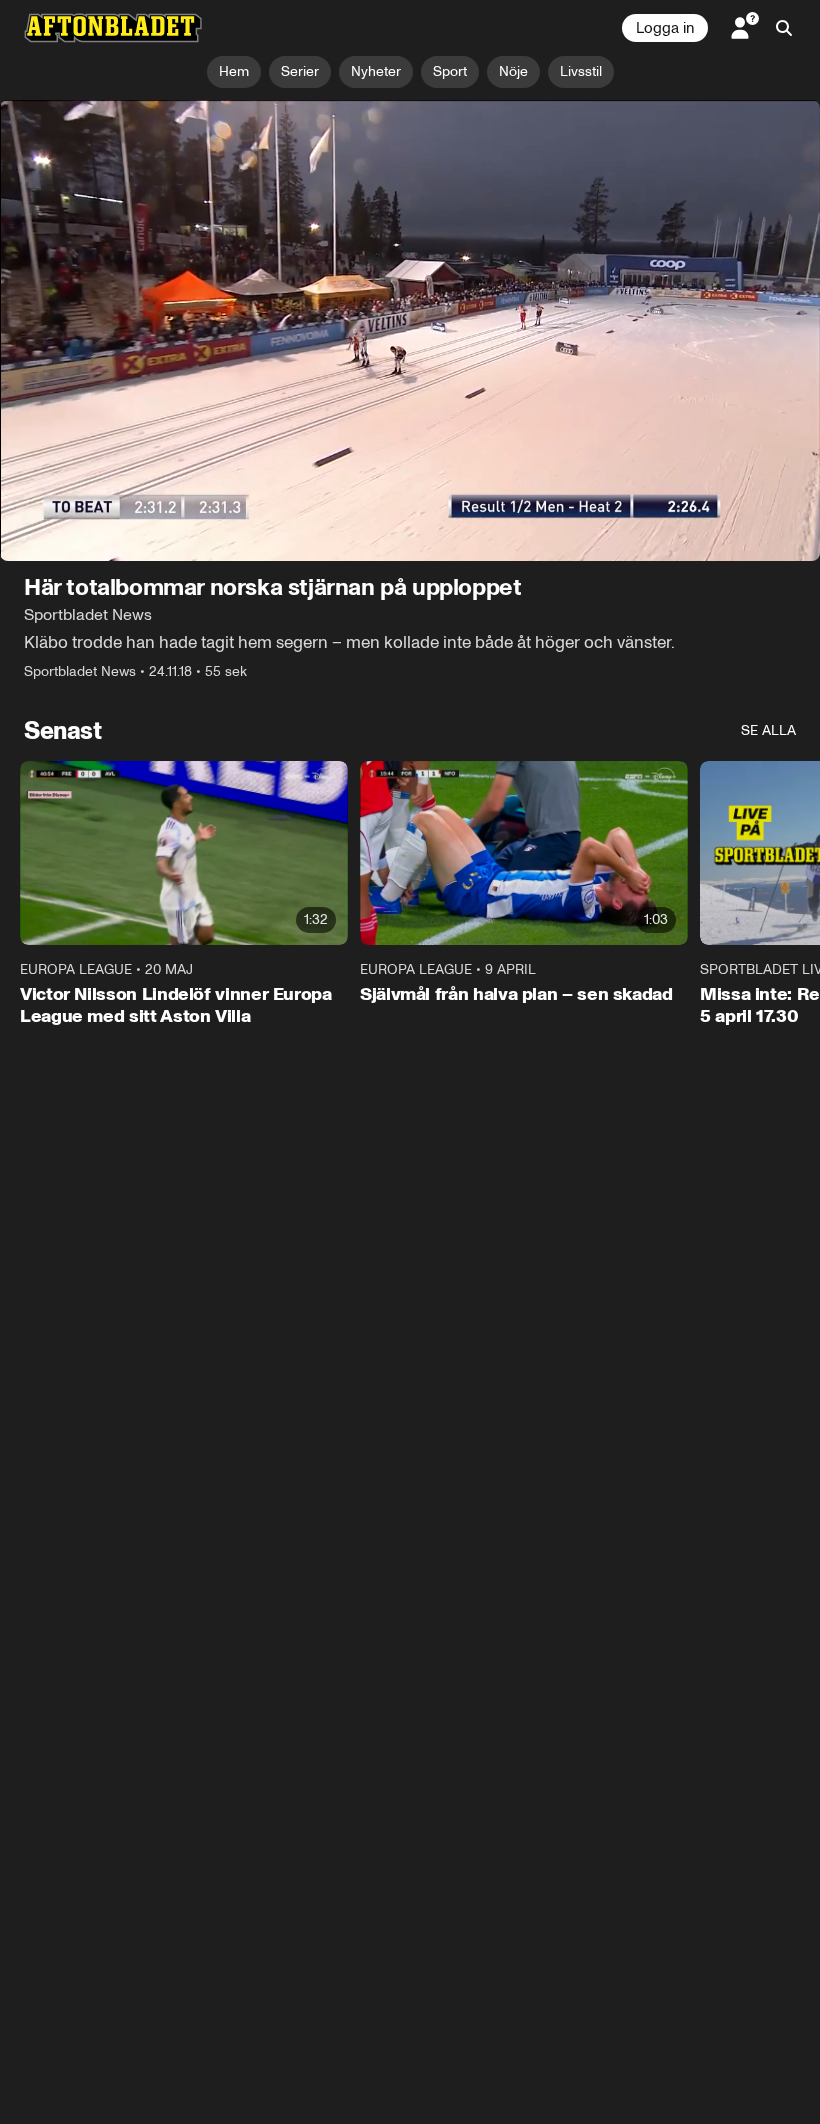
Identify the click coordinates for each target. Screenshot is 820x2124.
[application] (410, 330)
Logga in (665, 28)
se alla (768, 730)
